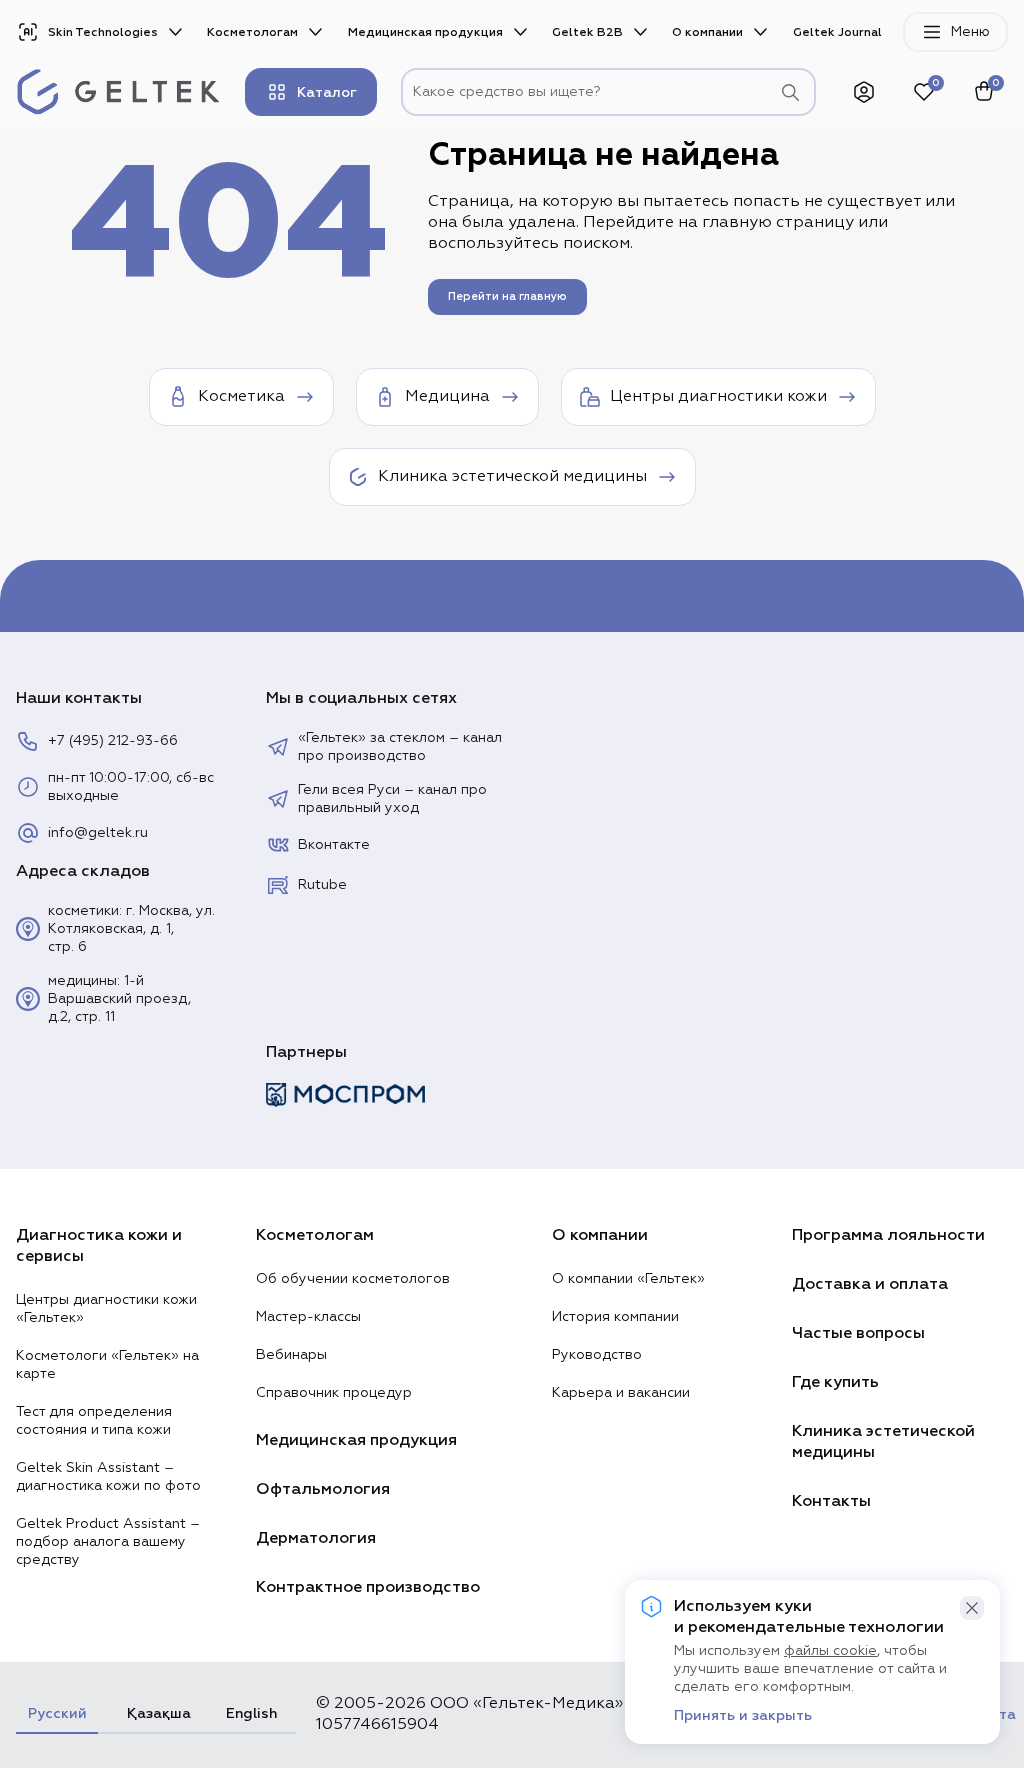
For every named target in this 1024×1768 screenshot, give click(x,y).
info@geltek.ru (98, 833)
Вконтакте (334, 845)
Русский (57, 1713)
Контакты (831, 1501)
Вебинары (291, 1355)
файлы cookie (830, 1651)
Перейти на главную (507, 296)
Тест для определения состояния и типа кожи (94, 1421)
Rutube (322, 885)
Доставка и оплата (870, 1284)
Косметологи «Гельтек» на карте (107, 1365)
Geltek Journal (837, 32)
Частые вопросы (858, 1333)
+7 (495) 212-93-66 (113, 741)
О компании (707, 32)
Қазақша (156, 1713)
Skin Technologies (103, 32)
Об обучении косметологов (353, 1279)
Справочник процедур (334, 1393)
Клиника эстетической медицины (883, 1441)
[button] (972, 1608)
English (251, 1713)
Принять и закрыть (743, 1716)
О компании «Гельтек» (628, 1279)
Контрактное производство (368, 1587)
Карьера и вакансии (621, 1393)
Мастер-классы (308, 1317)
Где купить (835, 1382)
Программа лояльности (888, 1235)
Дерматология (316, 1538)
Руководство (597, 1355)
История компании (615, 1317)
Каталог (327, 92)
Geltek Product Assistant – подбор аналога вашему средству (108, 1542)
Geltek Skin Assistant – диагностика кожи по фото (108, 1477)
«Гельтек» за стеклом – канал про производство (400, 747)
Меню (970, 32)
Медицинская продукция (425, 32)
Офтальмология (323, 1489)
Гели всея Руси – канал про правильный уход (392, 799)
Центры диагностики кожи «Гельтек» (106, 1309)
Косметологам (252, 32)
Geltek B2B (587, 32)
